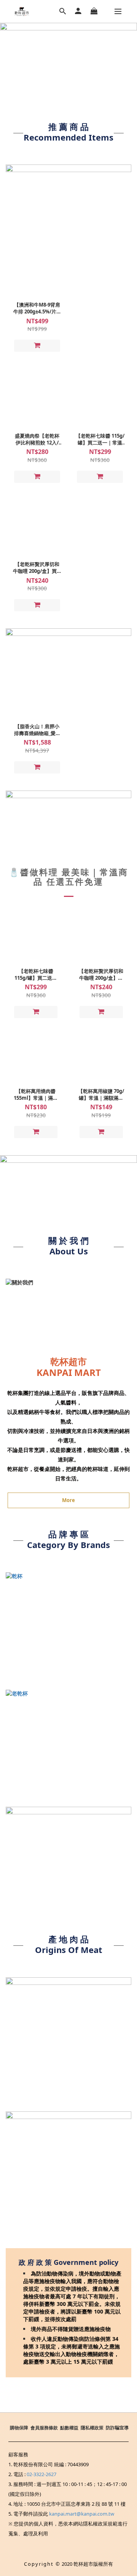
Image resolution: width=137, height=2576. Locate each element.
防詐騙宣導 (117, 2428)
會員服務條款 (44, 2428)
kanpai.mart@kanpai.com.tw (82, 2514)
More (68, 1500)
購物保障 (19, 2428)
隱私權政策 (92, 2428)
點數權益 (69, 2428)
